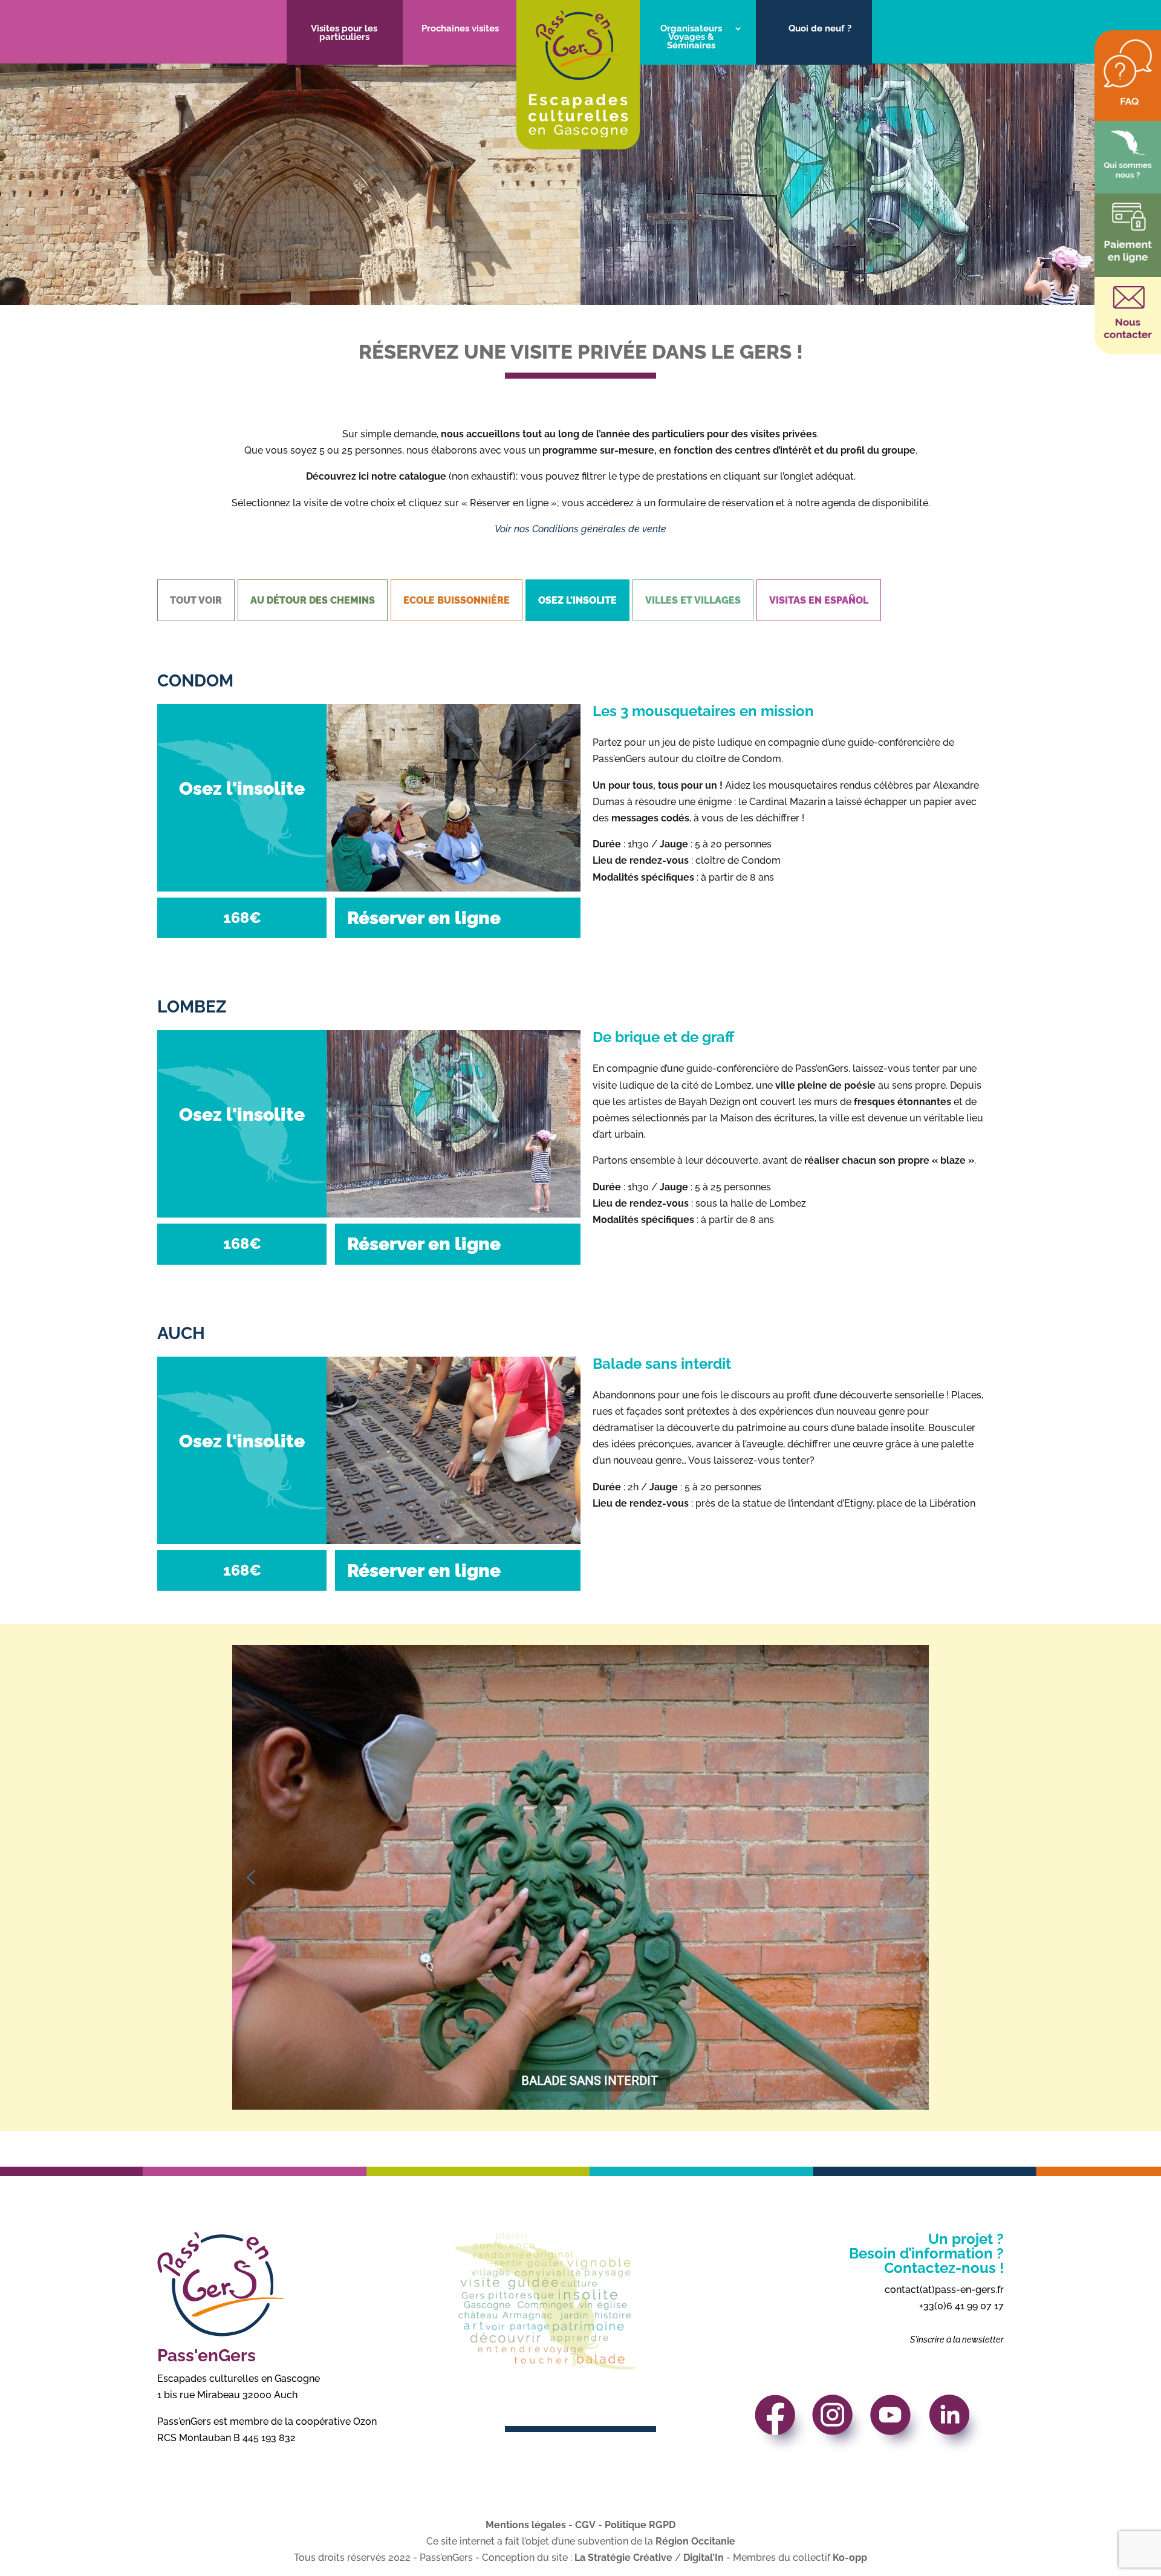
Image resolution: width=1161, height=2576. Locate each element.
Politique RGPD (640, 2525)
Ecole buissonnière (457, 600)
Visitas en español (819, 600)
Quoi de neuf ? (820, 29)
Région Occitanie (695, 2541)
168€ (242, 918)
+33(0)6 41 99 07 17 (961, 2306)
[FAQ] (1128, 104)
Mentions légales (526, 2525)
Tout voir (196, 600)
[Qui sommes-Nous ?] (1128, 176)
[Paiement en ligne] (1128, 260)
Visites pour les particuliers (344, 33)
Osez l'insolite (577, 600)
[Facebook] (782, 2428)
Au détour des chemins (313, 600)
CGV (585, 2525)
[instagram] (840, 2428)
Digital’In (704, 2558)
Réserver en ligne (424, 918)
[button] (251, 1877)
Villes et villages (693, 600)
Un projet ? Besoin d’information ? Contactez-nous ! (926, 2253)
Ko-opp (850, 2558)
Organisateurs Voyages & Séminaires (691, 37)
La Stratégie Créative (623, 2558)
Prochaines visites (460, 29)
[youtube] (898, 2428)
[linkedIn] (957, 2428)
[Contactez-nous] (1128, 337)
